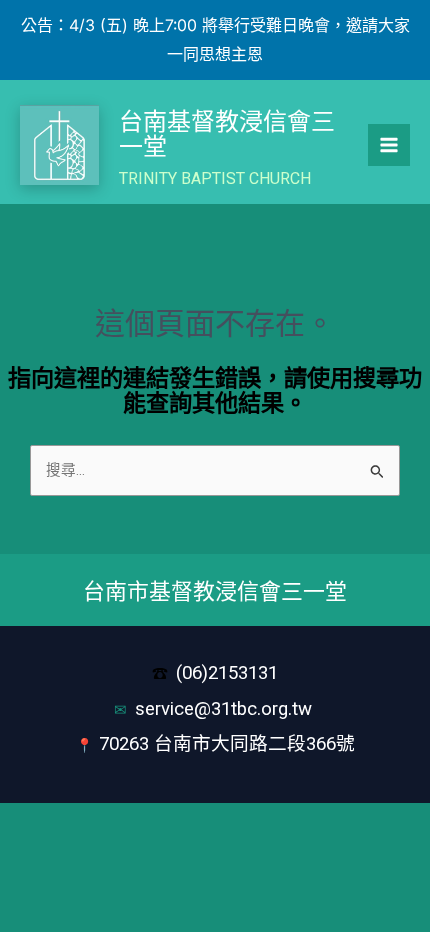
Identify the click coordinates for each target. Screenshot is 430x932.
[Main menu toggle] (389, 145)
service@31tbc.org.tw (226, 709)
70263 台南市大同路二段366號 (227, 744)
